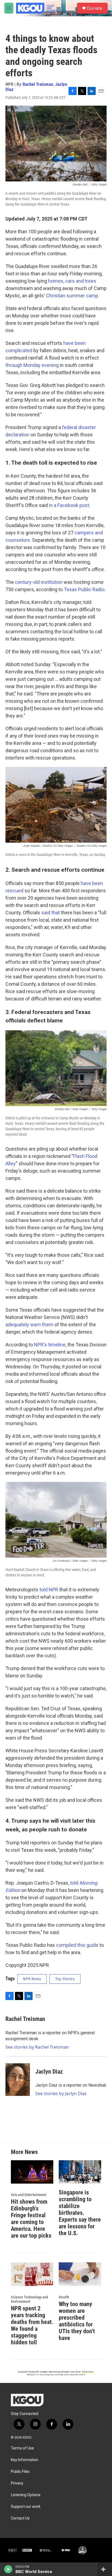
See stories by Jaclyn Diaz (61, 2093)
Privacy (17, 2483)
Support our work (26, 2507)
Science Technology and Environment (29, 2299)
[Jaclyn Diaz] (18, 2080)
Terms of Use (22, 2448)
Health (64, 2297)
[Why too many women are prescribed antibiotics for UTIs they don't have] (80, 2274)
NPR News (32, 1979)
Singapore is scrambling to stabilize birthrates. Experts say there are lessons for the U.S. (80, 2213)
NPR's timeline (50, 1345)
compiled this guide (77, 1945)
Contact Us (20, 2518)
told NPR (49, 1590)
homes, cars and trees (72, 281)
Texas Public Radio (84, 589)
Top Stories (65, 1979)
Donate (95, 8)
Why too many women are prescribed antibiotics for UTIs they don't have (77, 2321)
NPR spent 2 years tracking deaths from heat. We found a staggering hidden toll (32, 2325)
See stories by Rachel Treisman (37, 2047)
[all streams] (105, 2569)
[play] (8, 2569)
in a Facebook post (69, 505)
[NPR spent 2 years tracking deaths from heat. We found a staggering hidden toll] (32, 2274)
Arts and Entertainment (29, 2195)
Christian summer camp (72, 296)
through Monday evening (32, 365)
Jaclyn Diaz (49, 2072)
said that (51, 913)
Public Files (20, 2472)
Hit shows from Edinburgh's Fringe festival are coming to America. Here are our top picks (31, 2219)
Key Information (25, 2460)
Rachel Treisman (38, 84)
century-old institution (39, 582)
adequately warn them (29, 1325)
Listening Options (26, 2495)
